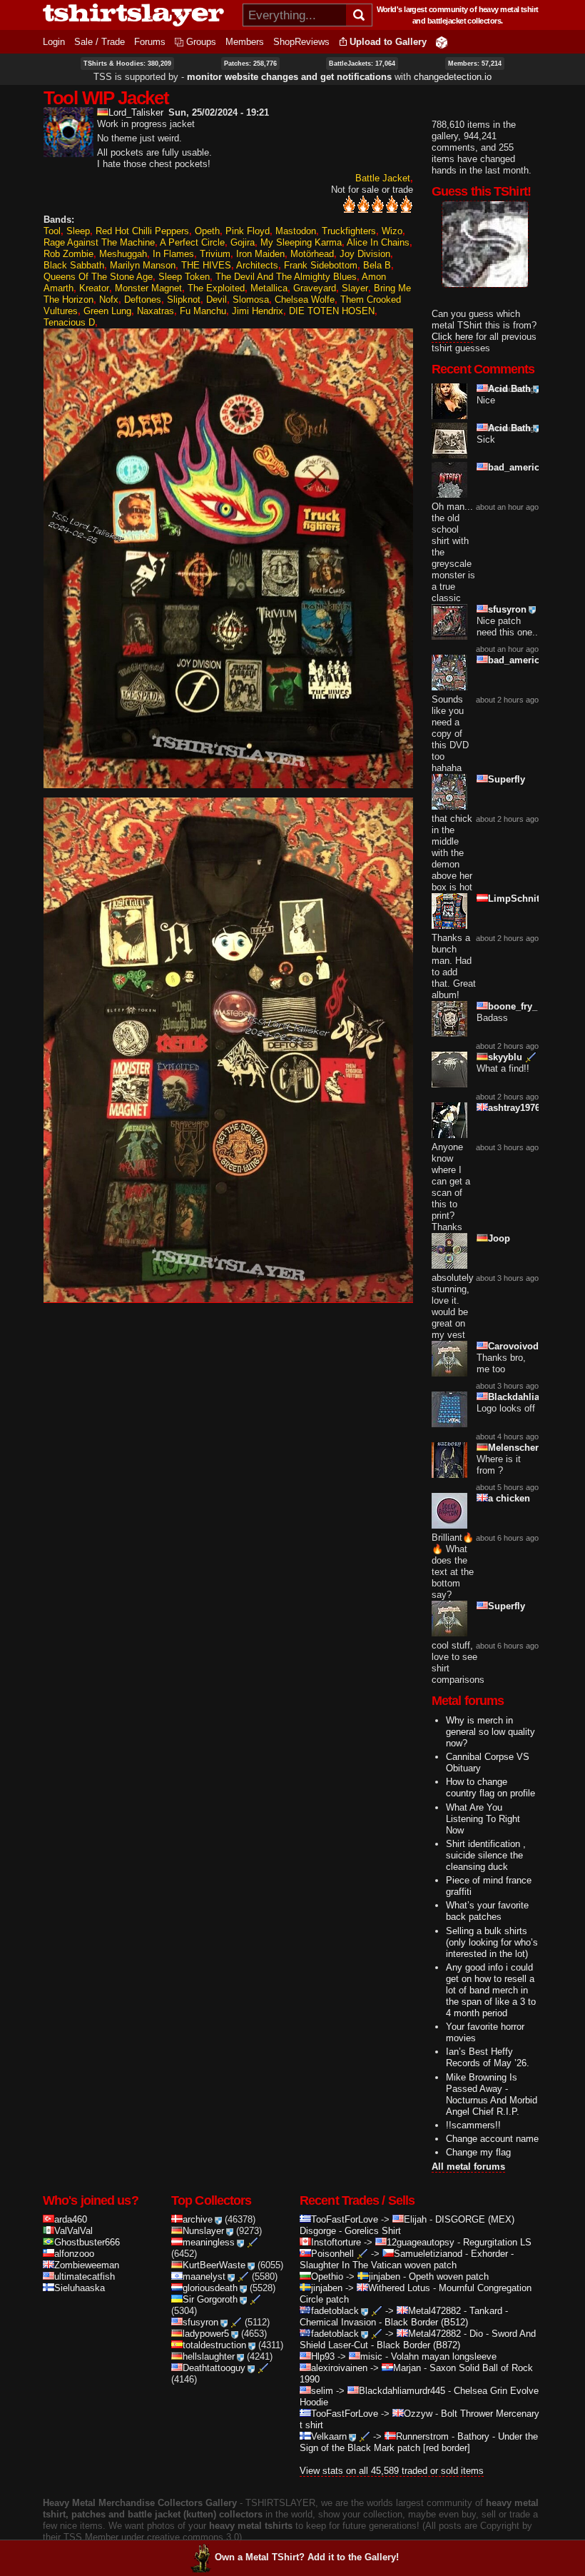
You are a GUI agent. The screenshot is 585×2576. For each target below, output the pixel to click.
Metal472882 (434, 2311)
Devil (217, 300)
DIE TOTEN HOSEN (332, 311)
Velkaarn (329, 2436)
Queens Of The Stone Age (98, 277)
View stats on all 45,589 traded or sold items (392, 2471)
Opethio (327, 2276)
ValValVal (73, 2231)
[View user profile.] (68, 151)
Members (245, 42)
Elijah (415, 2219)
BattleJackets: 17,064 (362, 64)
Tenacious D (69, 322)
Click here (452, 337)
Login (54, 42)
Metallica (269, 288)
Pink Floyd (248, 231)
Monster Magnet (148, 288)
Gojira (243, 242)
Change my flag (478, 2152)
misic (371, 2356)
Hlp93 (323, 2356)
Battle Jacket (383, 178)
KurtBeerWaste (214, 2265)
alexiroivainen (339, 2368)
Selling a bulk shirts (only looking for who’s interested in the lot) (492, 1942)
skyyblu (505, 1057)
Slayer (355, 288)
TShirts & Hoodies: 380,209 (127, 64)
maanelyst (204, 2276)
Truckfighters (349, 231)
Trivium (215, 254)
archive (198, 2219)
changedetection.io (453, 77)
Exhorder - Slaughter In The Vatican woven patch (407, 2259)
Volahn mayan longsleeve (444, 2356)
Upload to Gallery (388, 42)
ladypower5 (206, 2334)
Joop (499, 1238)
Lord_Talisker (136, 112)
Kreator (94, 288)
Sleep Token (184, 277)
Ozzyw (418, 2414)
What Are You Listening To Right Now (483, 1819)
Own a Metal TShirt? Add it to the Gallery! (307, 2557)
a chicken (509, 1498)
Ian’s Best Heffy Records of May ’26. (488, 2057)
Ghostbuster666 (87, 2242)
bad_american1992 (529, 467)
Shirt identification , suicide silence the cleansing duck (486, 1855)
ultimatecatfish (85, 2276)
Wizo (392, 231)
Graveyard (315, 288)
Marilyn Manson (143, 265)
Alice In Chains (378, 242)
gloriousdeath (210, 2288)
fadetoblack (335, 2311)
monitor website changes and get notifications (289, 77)
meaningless (209, 2242)
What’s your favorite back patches (487, 1911)
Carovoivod (513, 1346)
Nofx (109, 300)
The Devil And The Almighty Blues (286, 277)
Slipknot (184, 300)
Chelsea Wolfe (305, 300)
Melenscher (513, 1448)
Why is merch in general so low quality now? (490, 1732)
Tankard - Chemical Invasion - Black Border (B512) (404, 2316)
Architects (257, 265)
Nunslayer (203, 2231)
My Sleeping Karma (301, 242)
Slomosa (251, 300)
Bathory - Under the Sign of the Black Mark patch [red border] (419, 2442)
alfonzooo (74, 2254)
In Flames (173, 254)
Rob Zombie (68, 254)
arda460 (71, 2219)
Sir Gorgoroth (210, 2299)
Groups (201, 42)
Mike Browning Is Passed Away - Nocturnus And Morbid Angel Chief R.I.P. (492, 2094)
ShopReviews (301, 42)
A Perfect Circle (192, 242)
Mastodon (296, 231)
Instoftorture (336, 2242)
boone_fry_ (513, 1006)
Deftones (143, 300)
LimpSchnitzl (518, 899)
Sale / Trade (100, 42)
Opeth (207, 231)
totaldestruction (214, 2345)
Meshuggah (123, 254)
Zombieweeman (87, 2265)
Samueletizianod (428, 2254)
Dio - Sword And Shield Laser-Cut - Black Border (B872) (418, 2339)
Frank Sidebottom (321, 265)
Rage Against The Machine (99, 242)
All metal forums (468, 2167)
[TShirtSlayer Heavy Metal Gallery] (138, 15)
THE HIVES (206, 265)
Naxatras (156, 311)
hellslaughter (209, 2356)
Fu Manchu (203, 311)
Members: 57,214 (475, 64)
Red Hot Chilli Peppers (142, 231)
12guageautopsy (421, 2242)
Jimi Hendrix (258, 311)
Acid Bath (509, 389)
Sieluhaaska (80, 2288)
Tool (52, 231)
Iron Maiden (260, 254)
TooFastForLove (345, 2219)
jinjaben (385, 2276)
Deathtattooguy (214, 2368)
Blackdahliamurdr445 (535, 1397)
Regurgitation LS (497, 2242)
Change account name (492, 2139)
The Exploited (216, 288)
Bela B (377, 265)
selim (322, 2391)
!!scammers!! (473, 2125)
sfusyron (507, 609)
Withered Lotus (399, 2288)
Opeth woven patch (449, 2276)
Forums (150, 42)
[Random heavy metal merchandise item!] (442, 42)
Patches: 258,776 (250, 64)
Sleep (78, 231)
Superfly (507, 779)
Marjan (407, 2368)
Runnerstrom (422, 2436)
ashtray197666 (519, 1108)
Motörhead (312, 254)
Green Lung (107, 311)
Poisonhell (332, 2254)
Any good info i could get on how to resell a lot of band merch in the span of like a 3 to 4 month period (491, 1990)
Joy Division (365, 254)
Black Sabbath (74, 265)
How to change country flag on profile (490, 1787)
